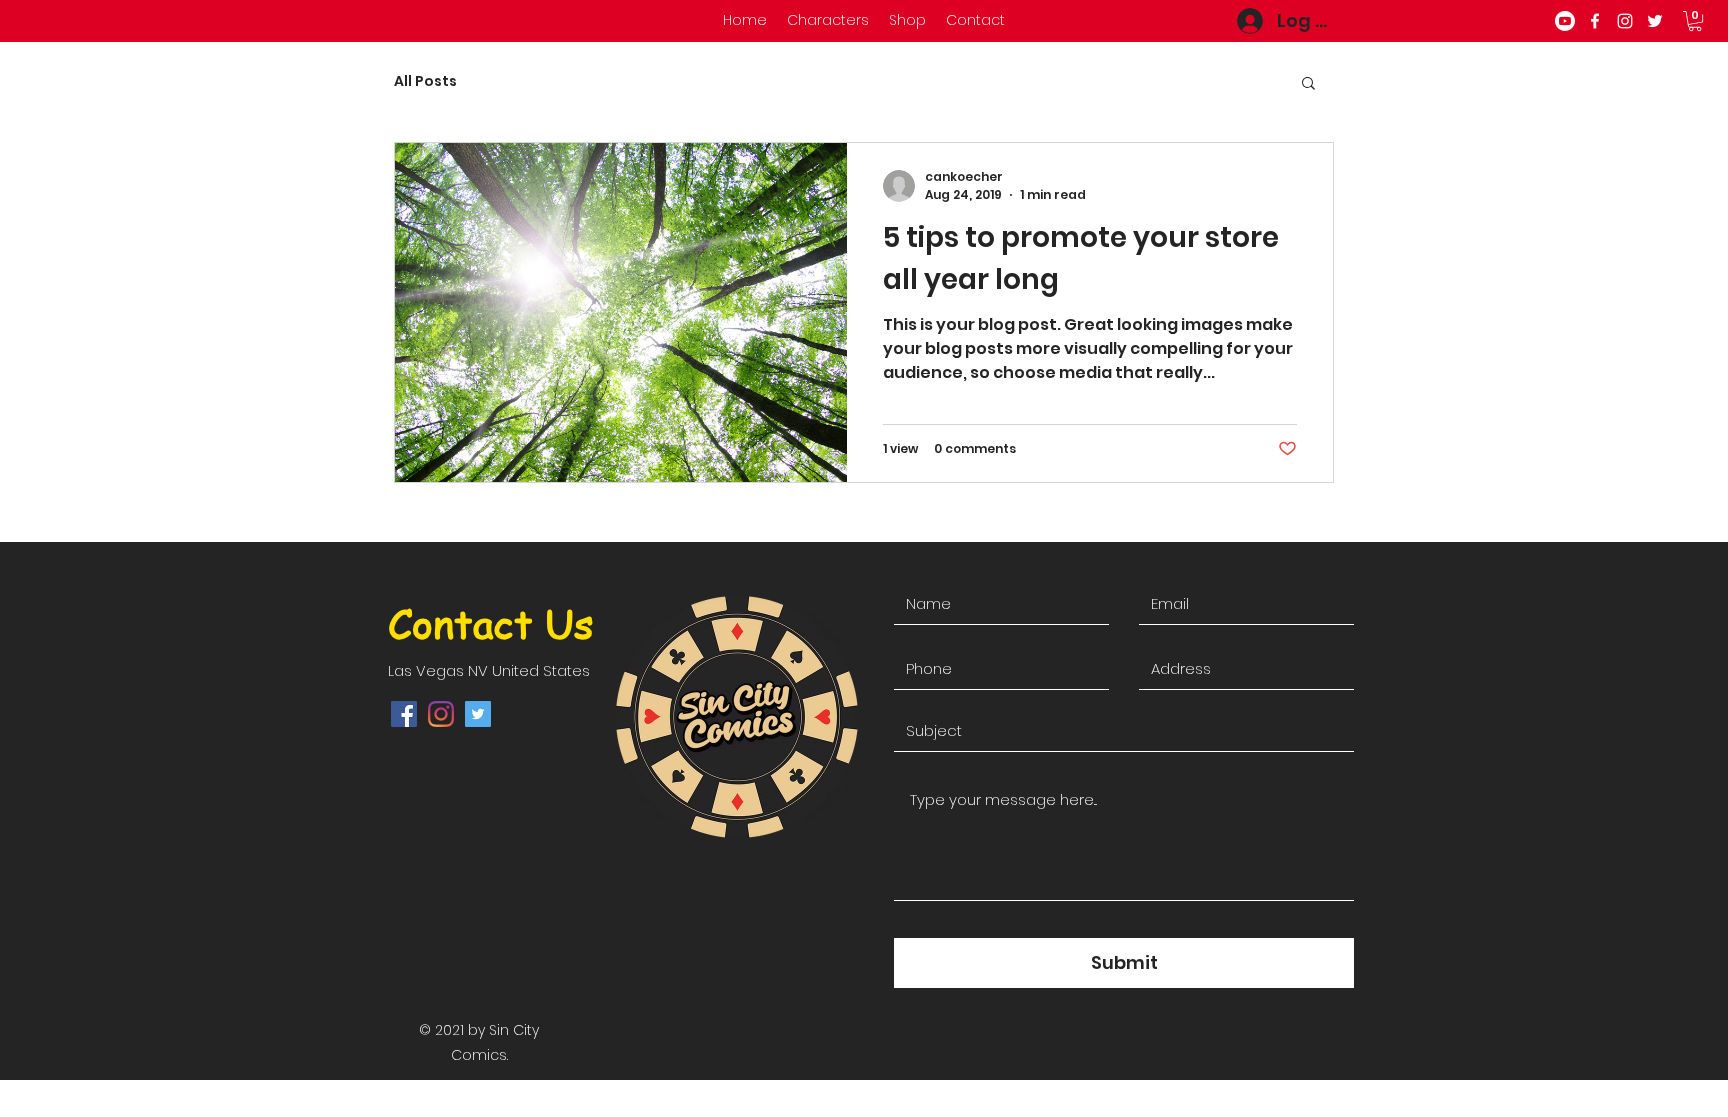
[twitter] (1655, 21)
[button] (1695, 21)
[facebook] (1595, 21)
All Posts (425, 81)
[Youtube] (1565, 21)
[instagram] (1625, 21)
